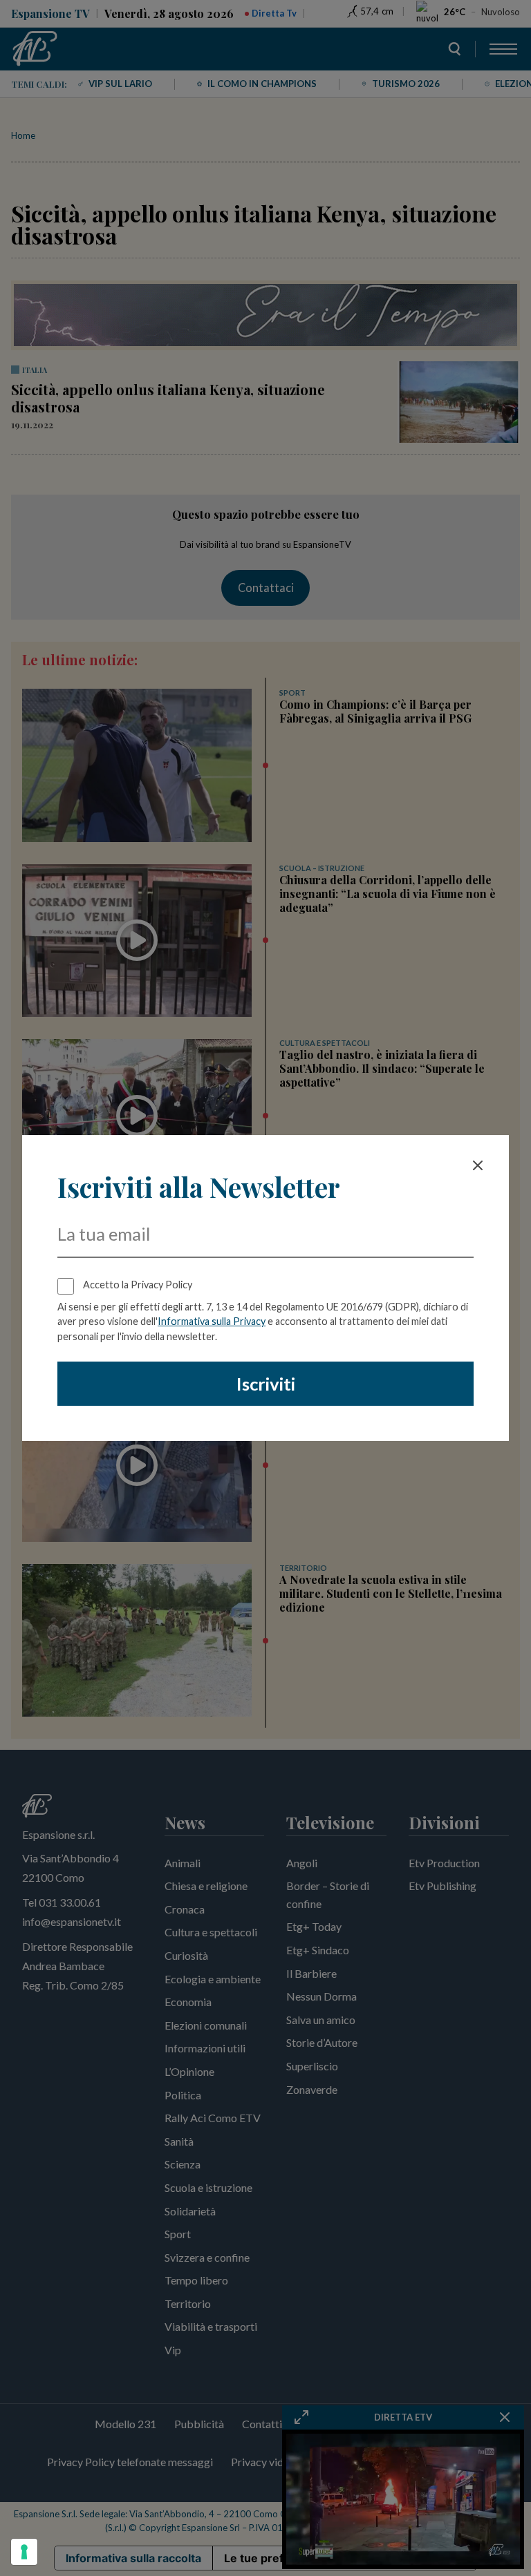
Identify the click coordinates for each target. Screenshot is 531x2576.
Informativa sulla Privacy (212, 1321)
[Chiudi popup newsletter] (478, 1165)
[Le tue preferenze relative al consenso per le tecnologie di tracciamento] (24, 2552)
